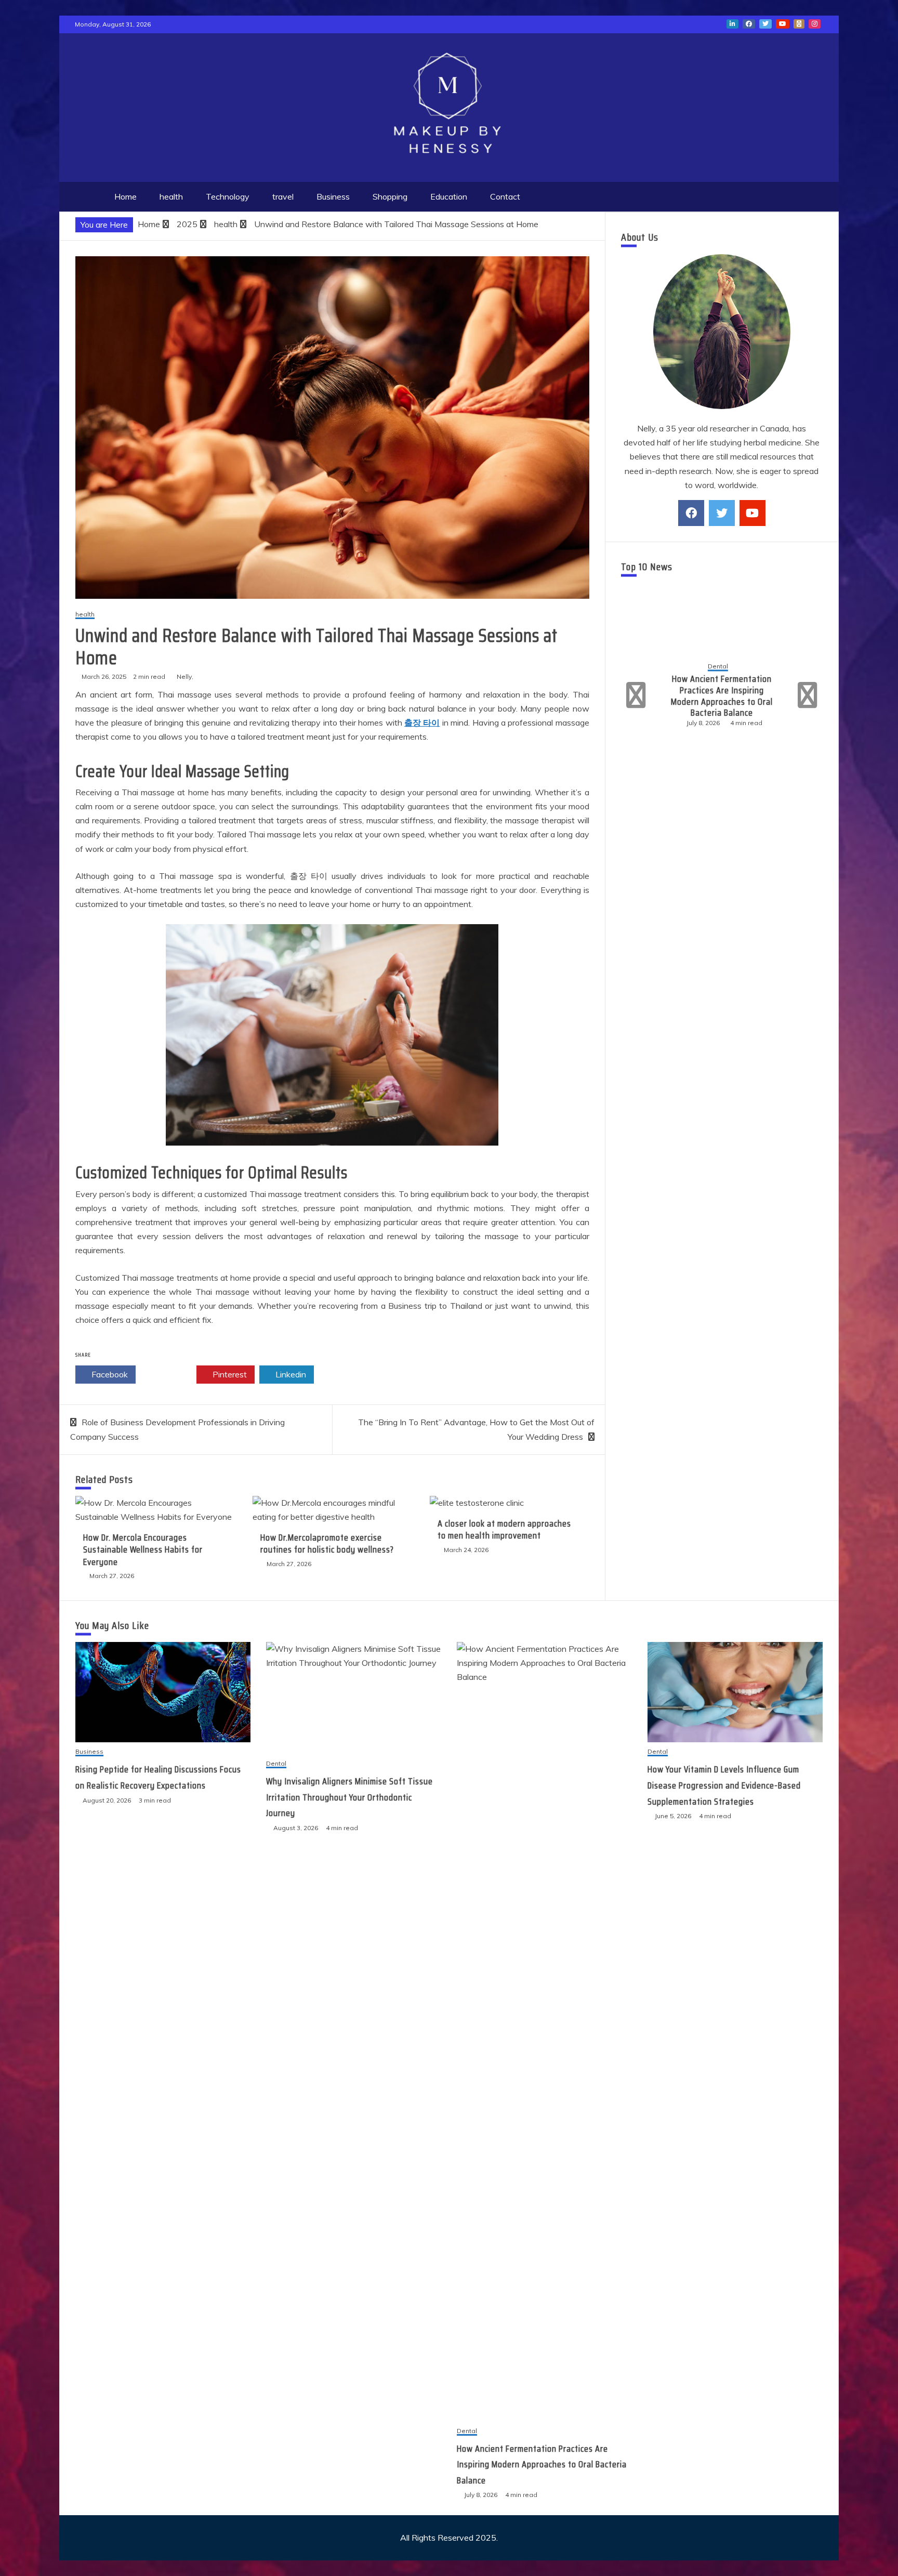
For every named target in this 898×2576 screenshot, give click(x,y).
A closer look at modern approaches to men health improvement (504, 1529)
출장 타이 (422, 722)
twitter (765, 24)
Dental (718, 661)
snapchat (799, 24)
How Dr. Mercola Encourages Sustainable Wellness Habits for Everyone (143, 1550)
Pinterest (229, 1374)
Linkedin (290, 1374)
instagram (815, 24)
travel (283, 196)
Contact (505, 196)
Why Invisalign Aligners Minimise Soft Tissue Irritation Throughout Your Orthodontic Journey (349, 1797)
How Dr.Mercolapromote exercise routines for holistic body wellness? (327, 1543)
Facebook (109, 1374)
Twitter (169, 1374)
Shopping (390, 196)
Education (449, 196)
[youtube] (752, 513)
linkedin (732, 24)
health (171, 196)
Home (126, 196)
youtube (783, 24)
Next (806, 695)
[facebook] (691, 513)
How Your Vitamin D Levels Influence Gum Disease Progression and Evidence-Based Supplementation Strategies (722, 696)
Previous (637, 695)
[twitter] (722, 513)
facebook (749, 24)
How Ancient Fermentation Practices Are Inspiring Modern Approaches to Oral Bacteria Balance (542, 2465)
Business (333, 196)
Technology (228, 196)
